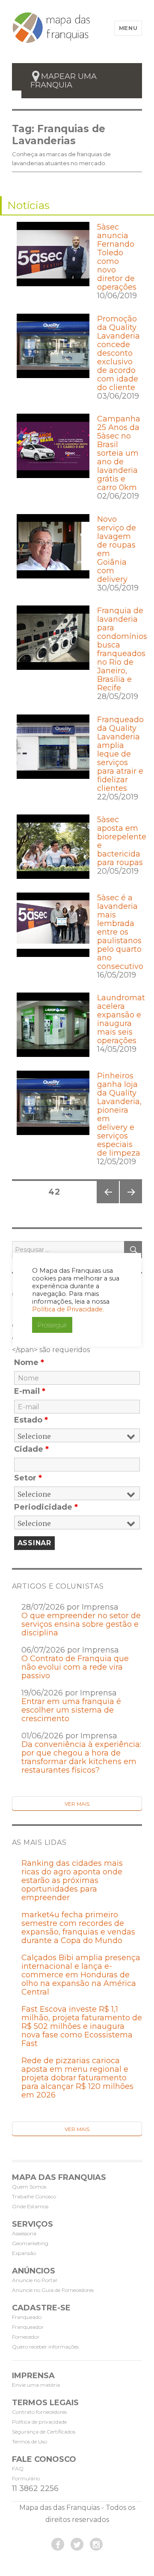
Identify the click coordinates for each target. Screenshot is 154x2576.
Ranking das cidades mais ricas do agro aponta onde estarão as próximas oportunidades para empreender (72, 1880)
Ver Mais (77, 1804)
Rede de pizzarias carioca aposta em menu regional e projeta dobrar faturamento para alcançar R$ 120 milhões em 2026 (77, 2078)
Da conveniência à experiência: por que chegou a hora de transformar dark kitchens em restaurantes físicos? (81, 1757)
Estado (31, 1420)
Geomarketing (30, 2243)
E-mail (30, 1391)
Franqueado (27, 2317)
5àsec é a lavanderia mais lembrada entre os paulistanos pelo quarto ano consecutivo (120, 932)
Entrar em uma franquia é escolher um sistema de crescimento (71, 1710)
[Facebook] (58, 2544)
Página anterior (107, 1203)
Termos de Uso (30, 2441)
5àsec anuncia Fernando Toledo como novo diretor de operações (117, 257)
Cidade (31, 1449)
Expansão (24, 2253)
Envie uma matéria (36, 2385)
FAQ (18, 2469)
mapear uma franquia (64, 81)
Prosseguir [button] (52, 1325)
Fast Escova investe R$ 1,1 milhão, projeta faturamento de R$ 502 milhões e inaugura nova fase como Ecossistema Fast (82, 2026)
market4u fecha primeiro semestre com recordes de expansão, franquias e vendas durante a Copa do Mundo (78, 1928)
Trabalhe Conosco (34, 2196)
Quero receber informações (45, 2347)
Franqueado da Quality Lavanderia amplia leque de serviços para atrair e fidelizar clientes (120, 754)
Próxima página (130, 1203)
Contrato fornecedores (39, 2412)
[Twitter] (77, 2544)
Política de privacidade (39, 2422)
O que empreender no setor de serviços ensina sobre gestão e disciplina (81, 1624)
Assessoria (24, 2233)
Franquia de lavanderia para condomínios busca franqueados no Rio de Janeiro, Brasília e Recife (122, 649)
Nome (29, 1362)
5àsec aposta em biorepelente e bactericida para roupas (122, 841)
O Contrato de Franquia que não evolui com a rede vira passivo (75, 1667)
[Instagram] (96, 2544)
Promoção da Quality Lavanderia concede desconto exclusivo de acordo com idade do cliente (118, 353)
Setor (28, 1478)
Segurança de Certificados (44, 2432)
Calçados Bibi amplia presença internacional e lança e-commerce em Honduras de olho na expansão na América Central (81, 1975)
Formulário (26, 2478)
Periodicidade (46, 1507)
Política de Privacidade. (68, 1309)
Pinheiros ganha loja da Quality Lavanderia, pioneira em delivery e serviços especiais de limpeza (119, 1114)
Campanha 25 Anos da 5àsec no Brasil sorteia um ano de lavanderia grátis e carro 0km (119, 453)
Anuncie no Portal (34, 2280)
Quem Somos (29, 2187)
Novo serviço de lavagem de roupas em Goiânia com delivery (117, 549)
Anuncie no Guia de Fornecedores (53, 2290)
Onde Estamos (30, 2206)
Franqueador (28, 2327)
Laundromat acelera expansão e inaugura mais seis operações (121, 1019)
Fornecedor (26, 2337)
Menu (128, 28)
